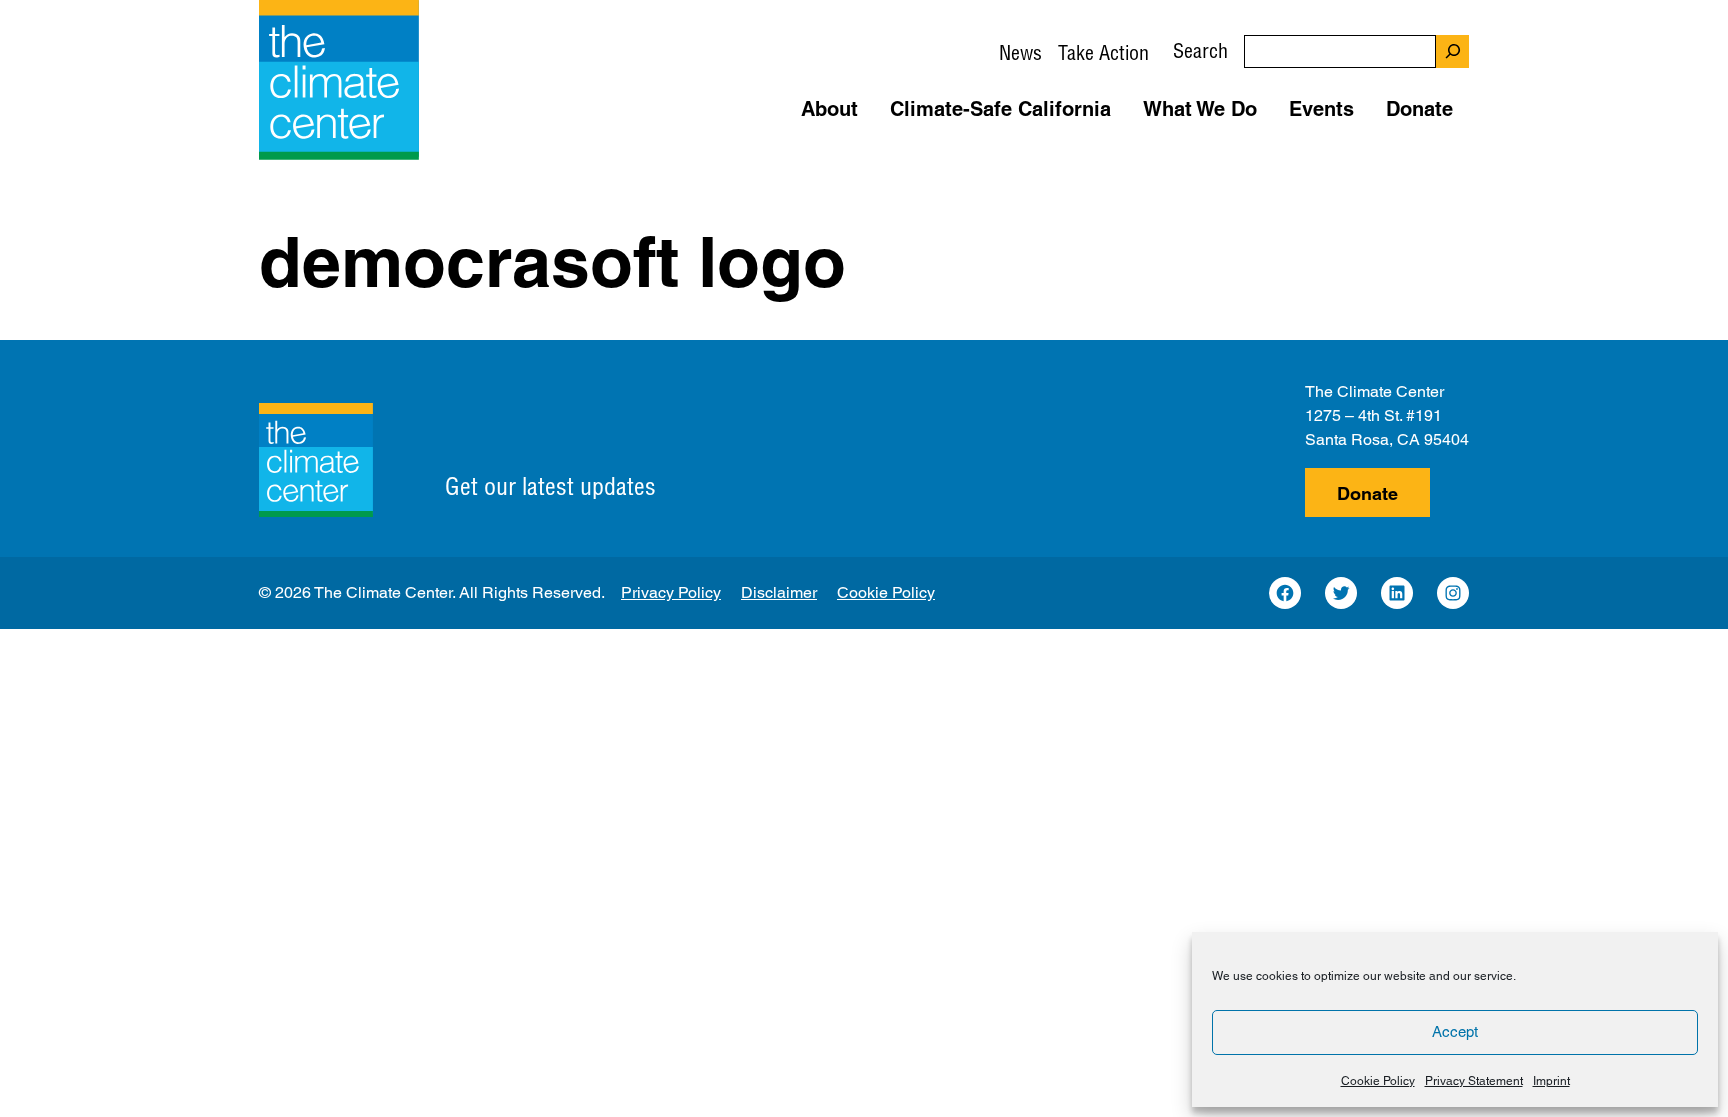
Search (1200, 50)
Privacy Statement (1474, 1081)
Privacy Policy (671, 592)
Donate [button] (1419, 109)
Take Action (1103, 52)
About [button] (829, 109)
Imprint (1551, 1081)
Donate (1367, 493)
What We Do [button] (1200, 109)
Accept (1455, 1031)
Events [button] (1321, 109)
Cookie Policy (1378, 1081)
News (1020, 52)
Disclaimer (779, 592)
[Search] (1452, 51)
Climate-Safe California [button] (1000, 109)
